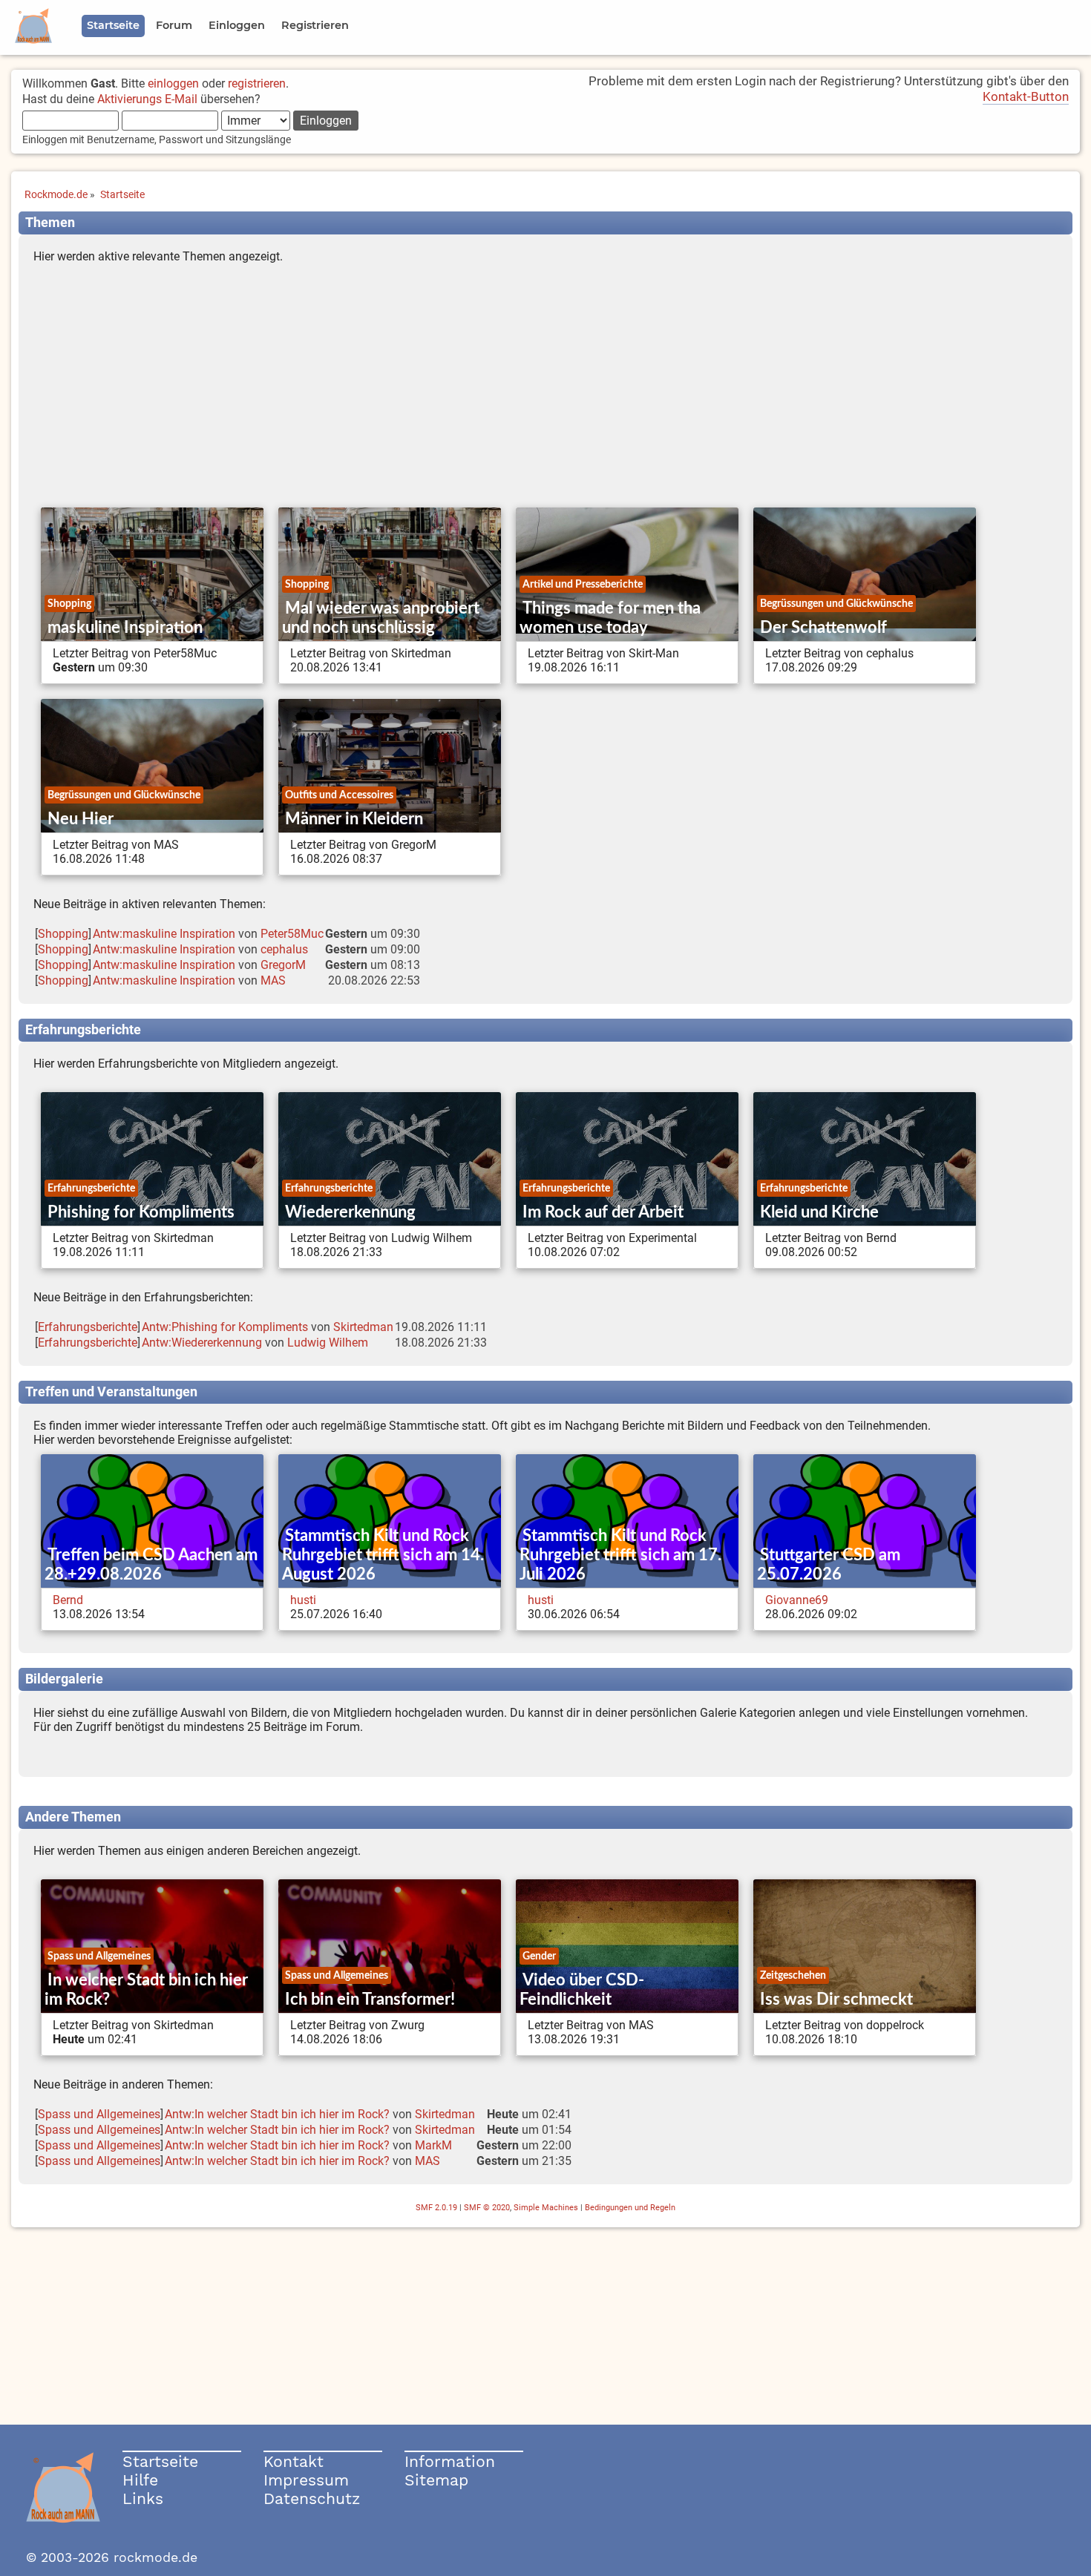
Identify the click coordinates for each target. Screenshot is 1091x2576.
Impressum (306, 2480)
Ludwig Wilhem (328, 1343)
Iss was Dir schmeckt (836, 2000)
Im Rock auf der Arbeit (603, 1212)
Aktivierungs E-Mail (147, 99)
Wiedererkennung (350, 1212)
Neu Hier (81, 819)
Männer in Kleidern (354, 819)
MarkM (433, 2145)
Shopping (69, 604)
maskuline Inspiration (125, 628)
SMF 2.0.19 (436, 2208)
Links (143, 2498)
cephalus (284, 949)
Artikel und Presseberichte (583, 584)
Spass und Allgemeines (99, 1956)
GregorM (283, 965)
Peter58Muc (292, 934)
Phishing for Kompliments (141, 1212)
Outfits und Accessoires (339, 795)
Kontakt (294, 2461)
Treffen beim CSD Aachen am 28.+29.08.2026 (151, 1565)
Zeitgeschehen (793, 1975)
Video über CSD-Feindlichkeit (582, 1990)
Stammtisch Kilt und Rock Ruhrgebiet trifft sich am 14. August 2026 (383, 1555)
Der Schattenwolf (823, 628)
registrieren (257, 83)
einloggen (173, 83)
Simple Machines (546, 2208)
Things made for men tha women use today (610, 618)
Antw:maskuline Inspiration (164, 934)
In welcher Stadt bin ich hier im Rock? (146, 1990)
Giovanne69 (797, 1600)
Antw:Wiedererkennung (202, 1343)
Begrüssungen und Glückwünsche (836, 604)
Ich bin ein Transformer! (370, 2000)
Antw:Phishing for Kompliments (225, 1327)
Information (450, 2461)
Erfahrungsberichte (91, 1188)
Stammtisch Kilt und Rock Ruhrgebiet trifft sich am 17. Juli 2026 (620, 1555)
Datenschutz (312, 2498)
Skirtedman (363, 1327)
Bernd (68, 1600)
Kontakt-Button (1026, 96)
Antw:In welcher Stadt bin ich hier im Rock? (277, 2114)
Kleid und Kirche (819, 1212)
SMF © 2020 (487, 2208)
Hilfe (140, 2480)
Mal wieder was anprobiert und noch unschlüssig (381, 618)
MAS (273, 980)
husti (303, 1600)
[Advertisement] (545, 389)
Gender (539, 1956)
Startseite (160, 2461)
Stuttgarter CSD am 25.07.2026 (829, 1565)
